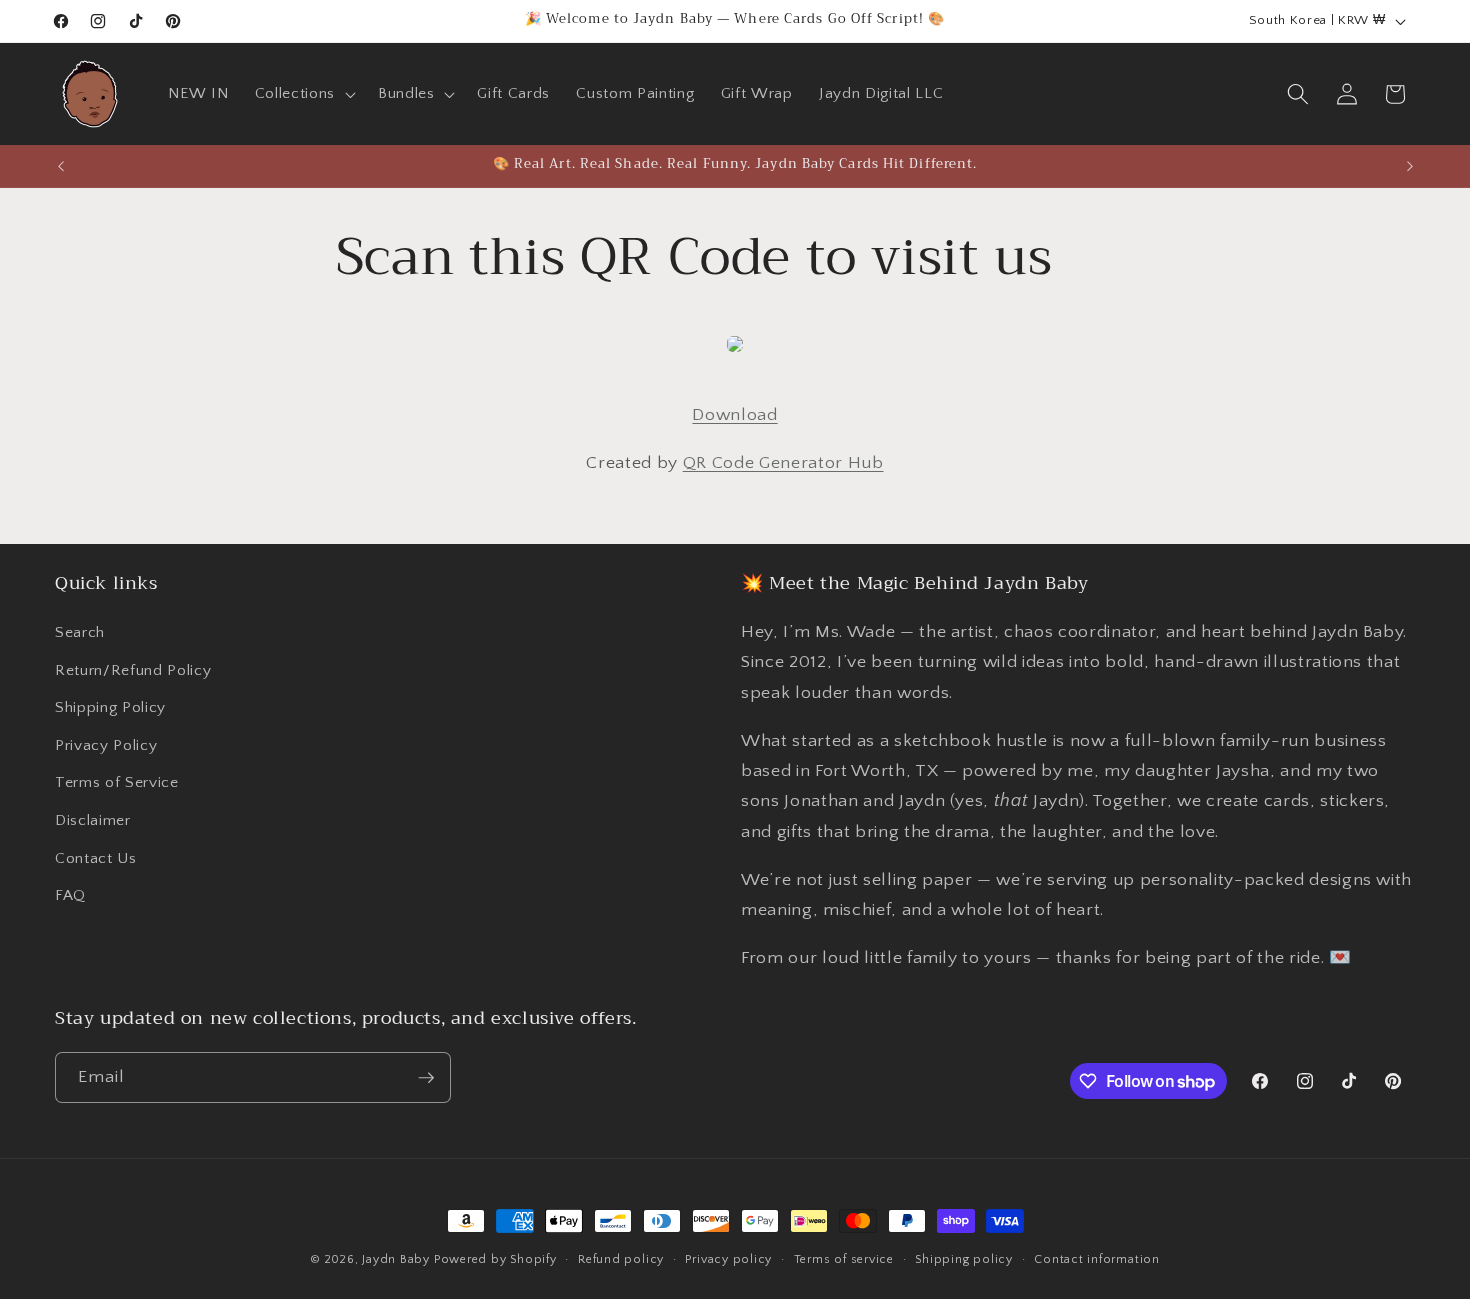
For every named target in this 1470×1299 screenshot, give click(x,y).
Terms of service (844, 1259)
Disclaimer (93, 820)
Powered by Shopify (495, 1259)
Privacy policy (728, 1259)
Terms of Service (117, 782)
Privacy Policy (106, 745)
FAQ (70, 895)
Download (734, 415)
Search (80, 632)
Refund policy (621, 1259)
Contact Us (96, 858)
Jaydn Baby (396, 1259)
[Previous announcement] (61, 166)
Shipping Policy (110, 707)
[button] (303, 94)
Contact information (1097, 1259)
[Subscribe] (426, 1078)
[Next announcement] (1410, 166)
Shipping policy (964, 1259)
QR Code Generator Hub (783, 463)
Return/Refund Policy (133, 670)
